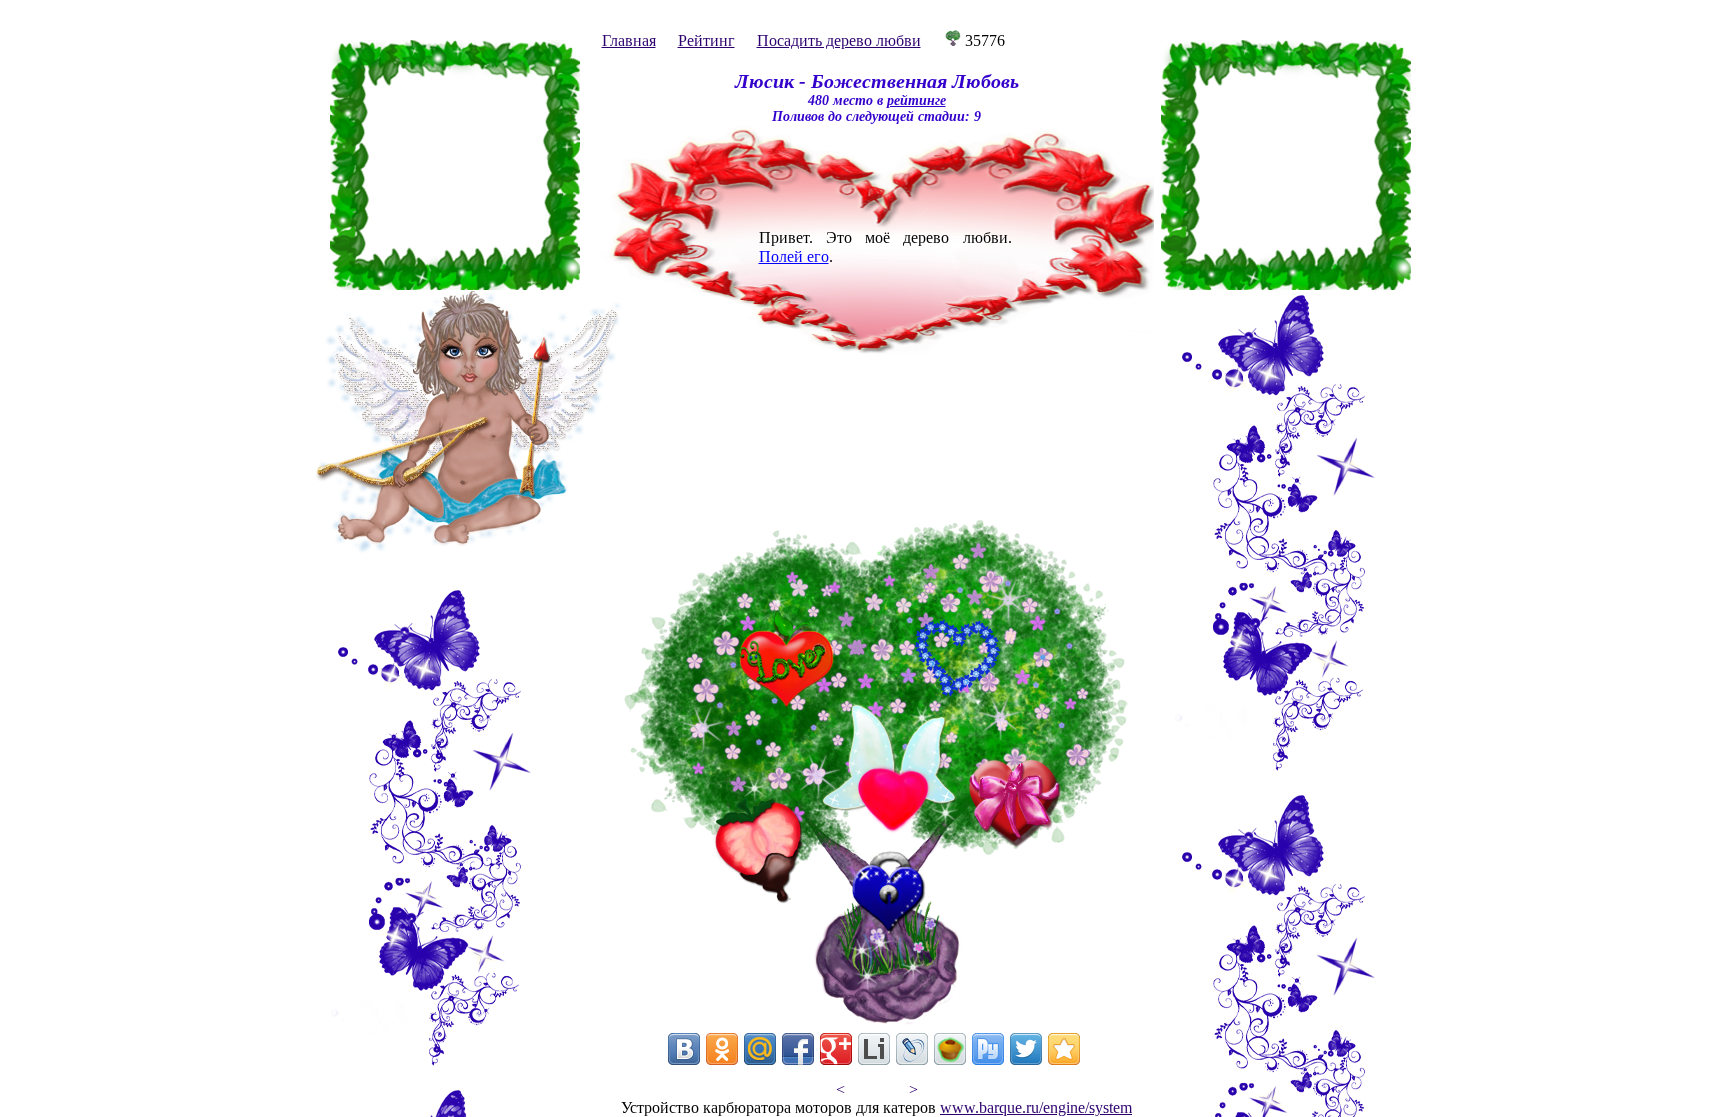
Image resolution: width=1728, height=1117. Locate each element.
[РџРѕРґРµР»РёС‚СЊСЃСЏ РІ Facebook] (798, 1049)
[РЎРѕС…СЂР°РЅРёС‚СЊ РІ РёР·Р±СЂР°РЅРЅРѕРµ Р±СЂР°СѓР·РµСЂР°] (1064, 1049)
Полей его (794, 256)
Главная (629, 40)
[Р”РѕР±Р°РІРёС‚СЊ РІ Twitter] (1026, 1049)
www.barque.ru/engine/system (1036, 1107)
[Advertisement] (455, 165)
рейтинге (916, 100)
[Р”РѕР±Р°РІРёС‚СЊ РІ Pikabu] (950, 1049)
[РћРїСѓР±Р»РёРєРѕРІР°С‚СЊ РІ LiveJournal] (912, 1049)
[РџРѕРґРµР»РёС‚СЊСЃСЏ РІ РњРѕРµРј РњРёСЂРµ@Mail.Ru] (760, 1049)
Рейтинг (706, 40)
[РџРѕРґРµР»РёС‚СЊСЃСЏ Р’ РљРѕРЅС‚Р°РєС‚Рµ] (684, 1049)
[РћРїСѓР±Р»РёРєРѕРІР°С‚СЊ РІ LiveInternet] (874, 1049)
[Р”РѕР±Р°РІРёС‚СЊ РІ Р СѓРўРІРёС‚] (988, 1049)
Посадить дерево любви (839, 40)
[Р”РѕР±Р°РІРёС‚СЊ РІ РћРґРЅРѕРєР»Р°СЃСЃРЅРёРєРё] (722, 1049)
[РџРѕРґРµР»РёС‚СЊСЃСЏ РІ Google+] (836, 1049)
